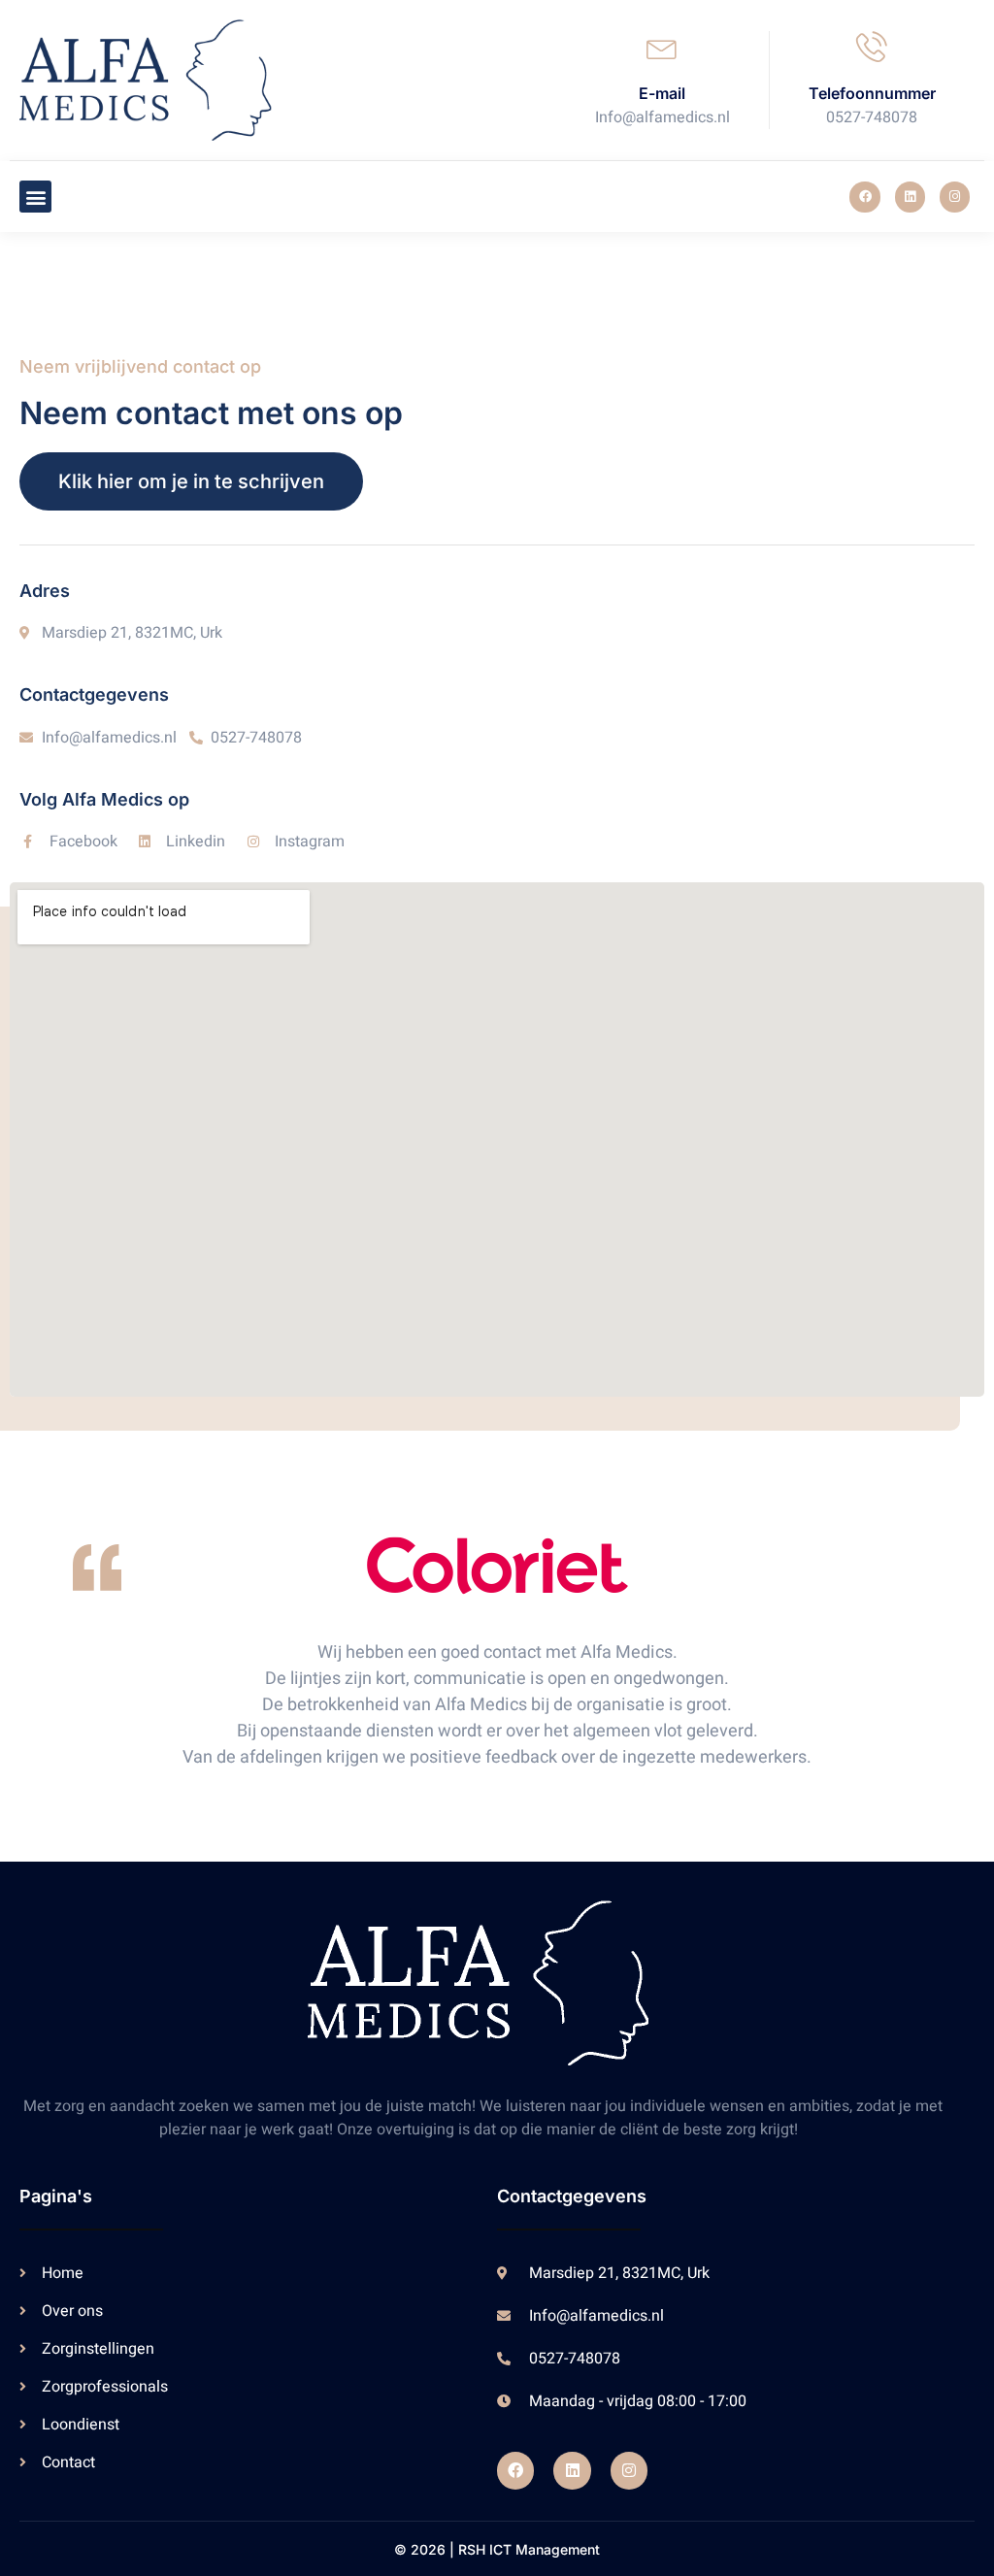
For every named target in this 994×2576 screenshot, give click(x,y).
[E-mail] (662, 47)
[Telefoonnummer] (872, 47)
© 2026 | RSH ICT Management (497, 2549)
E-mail (662, 93)
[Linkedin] (910, 197)
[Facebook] (864, 197)
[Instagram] (955, 197)
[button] (35, 197)
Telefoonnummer (872, 93)
